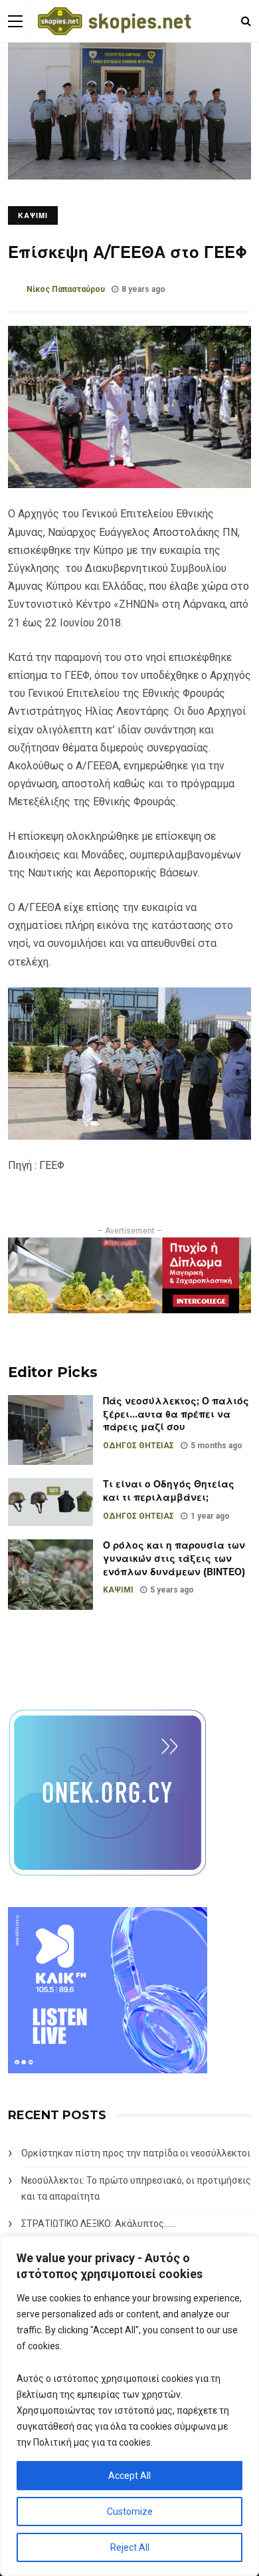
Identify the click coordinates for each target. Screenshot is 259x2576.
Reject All (130, 2547)
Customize (130, 2512)
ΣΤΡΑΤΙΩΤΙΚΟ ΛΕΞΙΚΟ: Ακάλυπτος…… (99, 2224)
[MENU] (15, 21)
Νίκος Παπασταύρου (66, 289)
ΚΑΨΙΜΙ (33, 215)
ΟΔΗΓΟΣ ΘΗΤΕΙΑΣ (138, 1446)
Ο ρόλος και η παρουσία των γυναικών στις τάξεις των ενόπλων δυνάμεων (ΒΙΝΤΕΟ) (174, 1558)
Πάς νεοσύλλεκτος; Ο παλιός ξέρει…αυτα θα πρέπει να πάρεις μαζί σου (176, 1414)
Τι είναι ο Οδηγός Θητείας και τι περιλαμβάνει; (169, 1491)
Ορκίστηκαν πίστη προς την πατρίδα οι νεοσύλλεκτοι (136, 2153)
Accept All (129, 2476)
